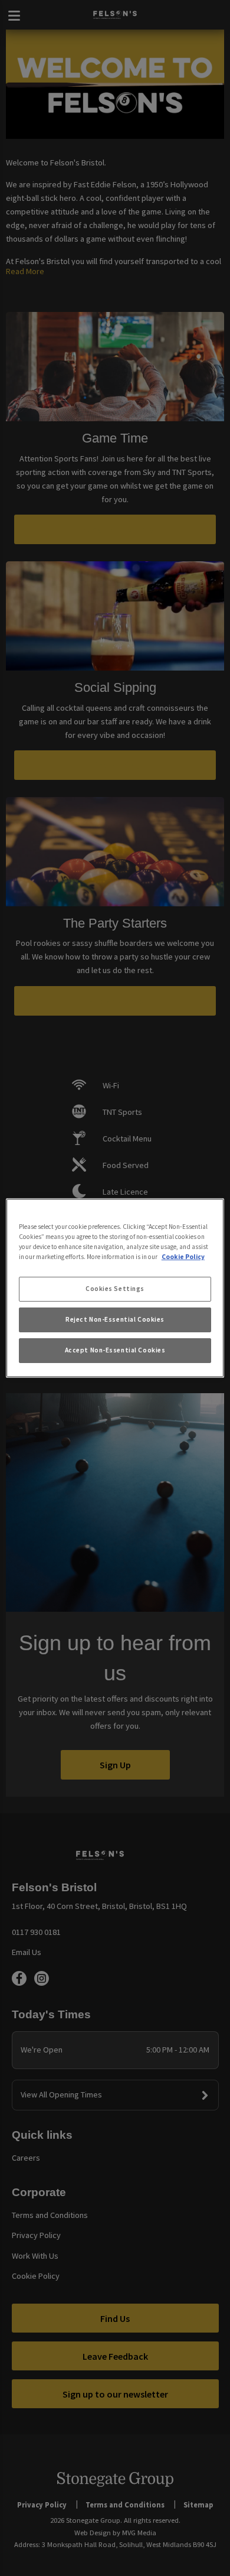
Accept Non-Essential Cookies (115, 1350)
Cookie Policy (183, 1257)
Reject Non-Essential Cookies (115, 1319)
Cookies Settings (115, 1289)
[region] (115, 1288)
